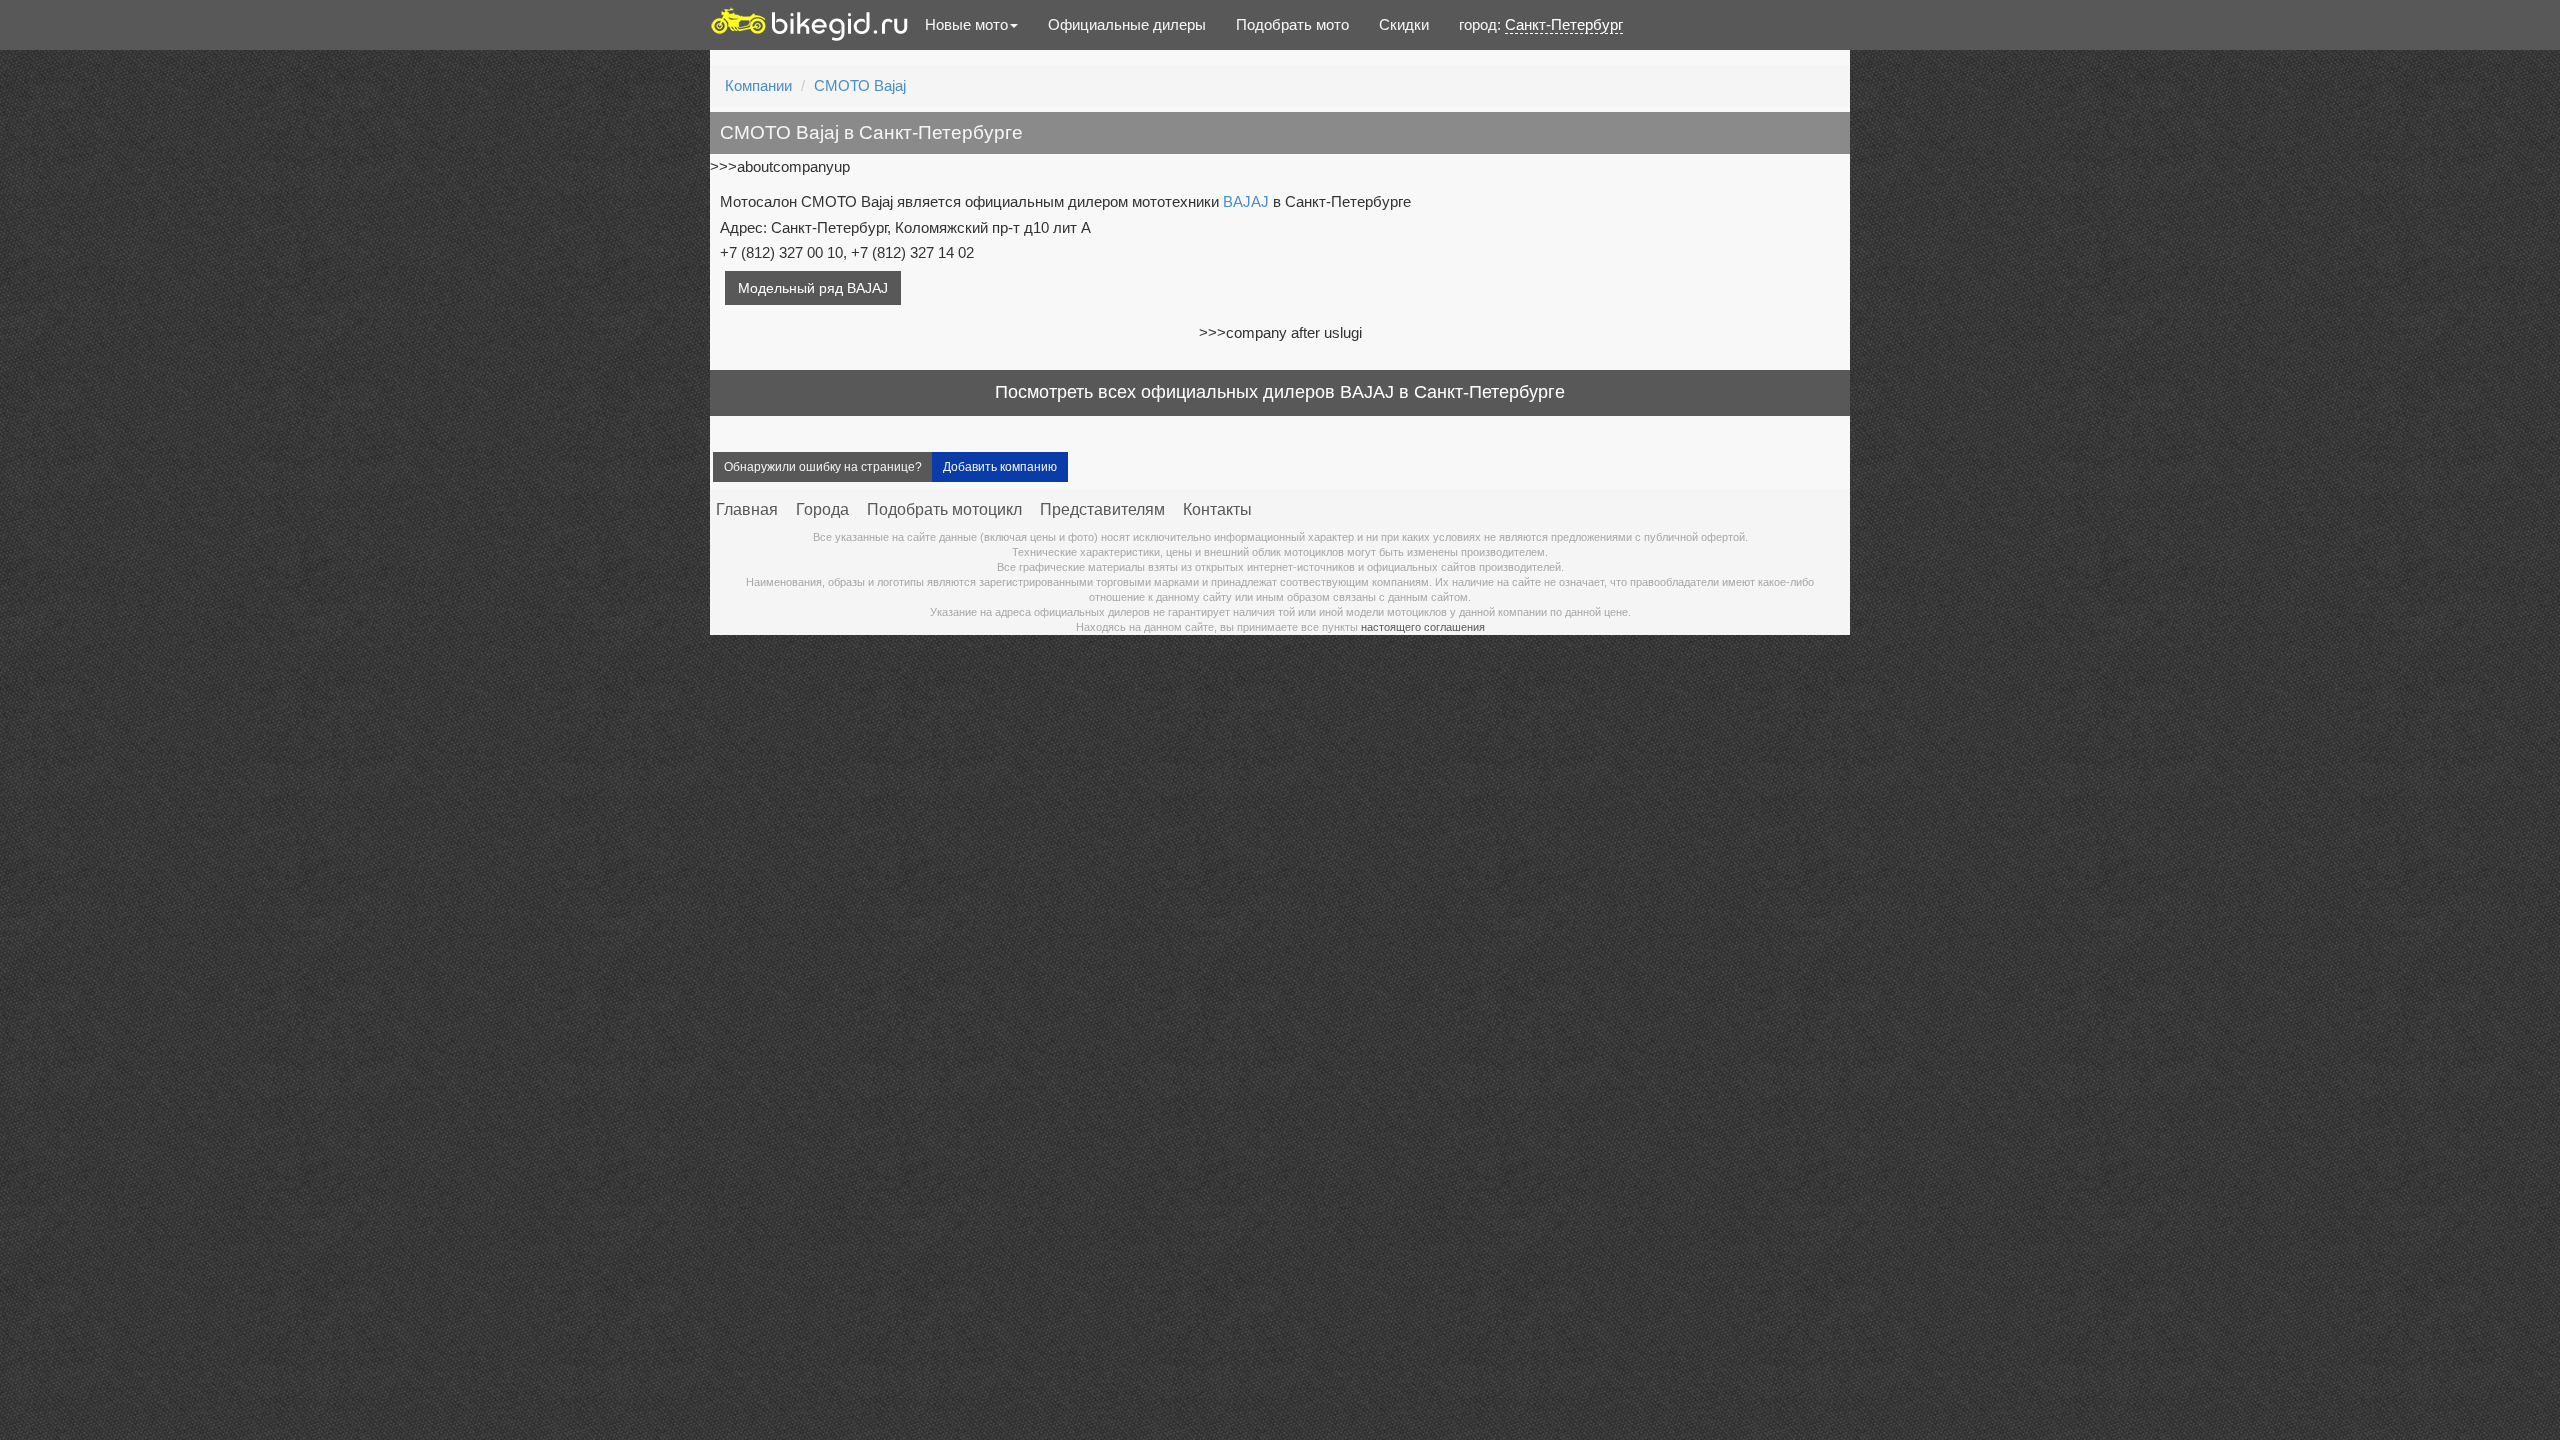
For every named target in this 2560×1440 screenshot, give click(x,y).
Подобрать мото (1292, 24)
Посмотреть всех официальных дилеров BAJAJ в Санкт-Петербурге (1280, 392)
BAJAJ (1246, 201)
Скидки (1404, 24)
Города (822, 509)
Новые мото (966, 24)
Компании (758, 85)
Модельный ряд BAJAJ (813, 288)
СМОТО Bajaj (860, 85)
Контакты (1217, 509)
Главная (747, 509)
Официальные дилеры (1127, 24)
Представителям (1102, 509)
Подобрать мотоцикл (944, 509)
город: (1541, 24)
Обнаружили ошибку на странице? (823, 467)
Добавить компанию (1000, 467)
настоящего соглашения (1423, 627)
